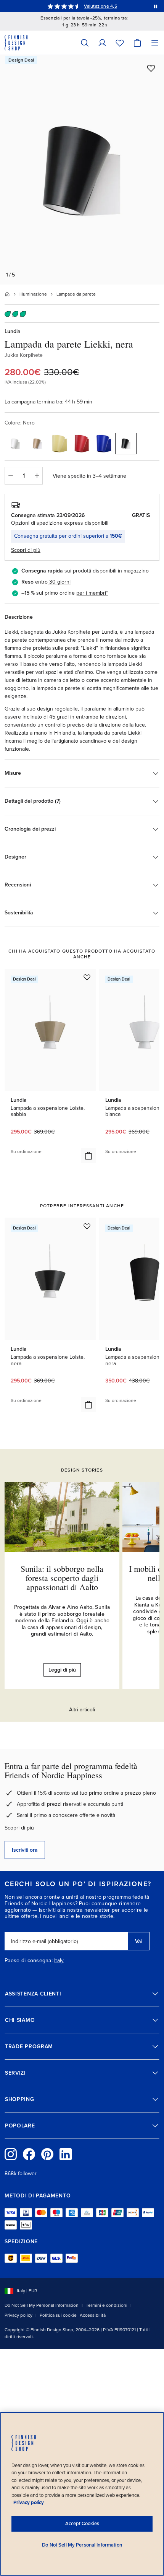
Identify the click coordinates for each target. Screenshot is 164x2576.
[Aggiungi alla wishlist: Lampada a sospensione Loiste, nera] (87, 1226)
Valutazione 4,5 (100, 6)
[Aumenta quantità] (37, 476)
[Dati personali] (102, 43)
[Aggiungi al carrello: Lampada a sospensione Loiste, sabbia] (88, 1156)
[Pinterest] (47, 2154)
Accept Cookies (82, 2524)
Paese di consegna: (29, 1961)
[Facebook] (29, 2154)
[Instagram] (11, 2154)
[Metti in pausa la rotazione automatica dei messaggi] (156, 6)
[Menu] (155, 43)
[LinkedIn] (66, 2154)
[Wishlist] (120, 43)
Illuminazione (33, 294)
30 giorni (60, 582)
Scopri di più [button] (26, 550)
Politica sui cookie (58, 2315)
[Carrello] (137, 43)
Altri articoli (82, 1710)
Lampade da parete (76, 294)
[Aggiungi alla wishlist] (151, 68)
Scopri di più (19, 1828)
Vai (139, 1941)
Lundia (13, 331)
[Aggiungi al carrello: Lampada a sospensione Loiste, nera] (88, 1405)
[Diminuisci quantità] (10, 476)
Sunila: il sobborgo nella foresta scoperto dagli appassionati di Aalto (62, 1578)
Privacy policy (18, 2315)
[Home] (7, 294)
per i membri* (92, 593)
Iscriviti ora (25, 1850)
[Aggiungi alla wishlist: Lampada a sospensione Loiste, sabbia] (87, 977)
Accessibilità (93, 2315)
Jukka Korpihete (24, 355)
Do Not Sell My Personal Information (42, 2305)
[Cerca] (85, 43)
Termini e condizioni (107, 2305)
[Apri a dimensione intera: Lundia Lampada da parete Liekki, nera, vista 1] (82, 170)
